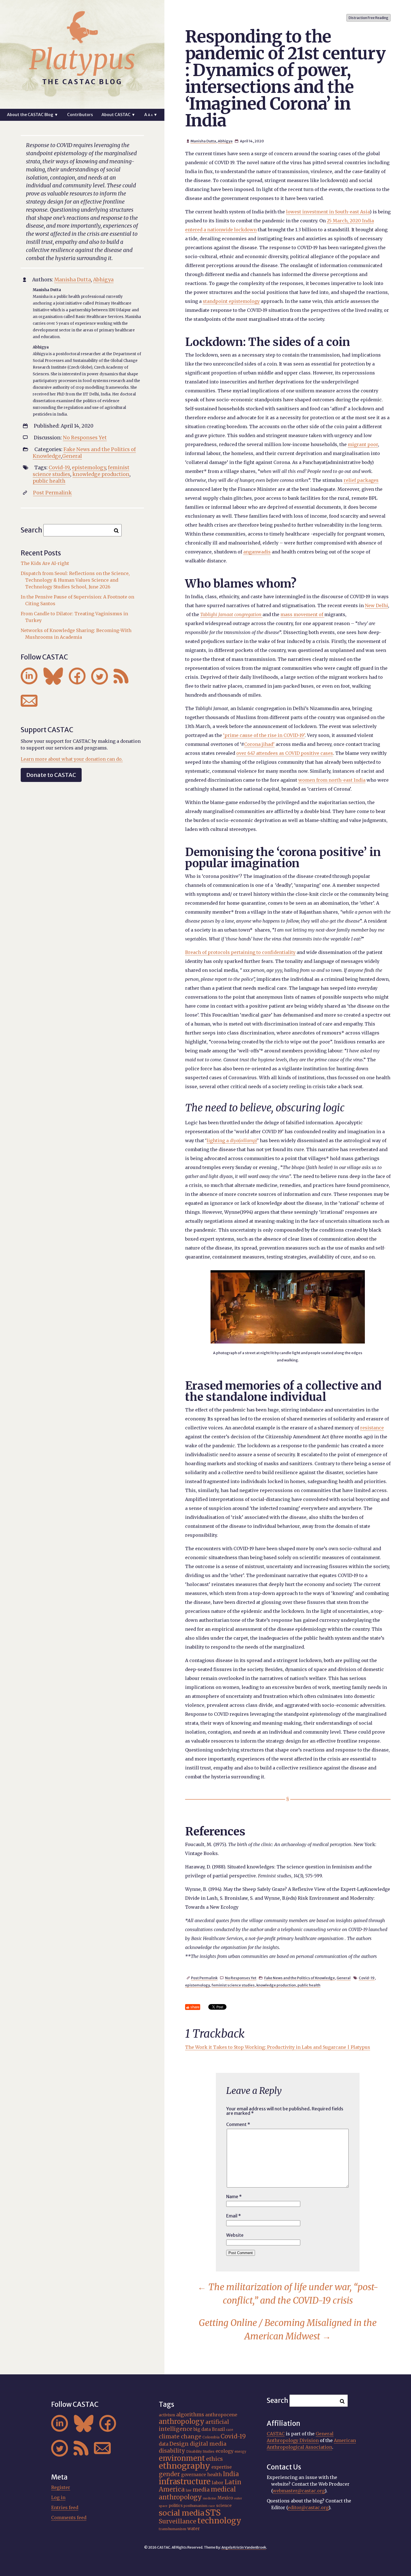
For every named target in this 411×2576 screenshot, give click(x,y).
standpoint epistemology (231, 301)
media (201, 2490)
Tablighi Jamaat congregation (231, 614)
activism (167, 2415)
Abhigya (225, 141)
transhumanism (173, 2529)
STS (213, 2513)
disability (172, 2451)
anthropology (182, 2421)
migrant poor (363, 444)
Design (179, 2444)
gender (169, 2474)
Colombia (211, 2437)
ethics (214, 2459)
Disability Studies (200, 2452)
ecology (225, 2451)
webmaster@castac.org (299, 2491)
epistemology (197, 1985)
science (224, 2506)
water (194, 2529)
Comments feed (69, 2518)
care (230, 2430)
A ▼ (151, 115)
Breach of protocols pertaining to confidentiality (240, 952)
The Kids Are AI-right (45, 563)
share (195, 2007)
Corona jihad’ (259, 744)
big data (202, 2429)
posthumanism (196, 2506)
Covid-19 (367, 1978)
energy (240, 2452)
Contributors (80, 115)
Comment (238, 2124)
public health (309, 1985)
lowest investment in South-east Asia (328, 212)
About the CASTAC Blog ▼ (33, 115)
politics (176, 2506)
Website (235, 2235)
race (212, 2506)
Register (61, 2487)
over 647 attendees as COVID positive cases (285, 753)
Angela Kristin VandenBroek (244, 2547)
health (214, 2474)
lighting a (232, 1140)
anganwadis (257, 552)
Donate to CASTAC (51, 775)
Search (31, 530)
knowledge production (276, 1985)
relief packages (361, 480)
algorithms (190, 2414)
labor (218, 2483)
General (344, 1978)
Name (234, 2196)
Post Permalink (204, 1978)
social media (181, 2513)
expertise (222, 2467)
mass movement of (302, 614)
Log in (58, 2497)
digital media (208, 2444)
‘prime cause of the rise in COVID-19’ (264, 735)
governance (194, 2475)
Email (234, 2216)
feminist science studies (233, 1985)
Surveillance (178, 2521)
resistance (372, 1428)
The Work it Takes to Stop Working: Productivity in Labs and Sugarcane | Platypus (278, 2047)
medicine (210, 2498)
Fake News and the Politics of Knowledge (300, 1978)
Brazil (218, 2429)
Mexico (225, 2498)
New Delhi (376, 605)
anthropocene (221, 2415)
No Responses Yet (241, 1978)
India (231, 2474)
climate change (180, 2436)
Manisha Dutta (203, 141)
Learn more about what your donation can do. (72, 759)
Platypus (82, 60)
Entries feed (65, 2507)
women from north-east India (332, 780)
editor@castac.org (308, 2507)
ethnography (185, 2466)
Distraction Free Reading (369, 18)
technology (219, 2521)
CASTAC (276, 2434)
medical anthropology (197, 2493)
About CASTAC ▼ (118, 115)
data (164, 2444)
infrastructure (185, 2481)
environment (182, 2458)
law (189, 2490)
